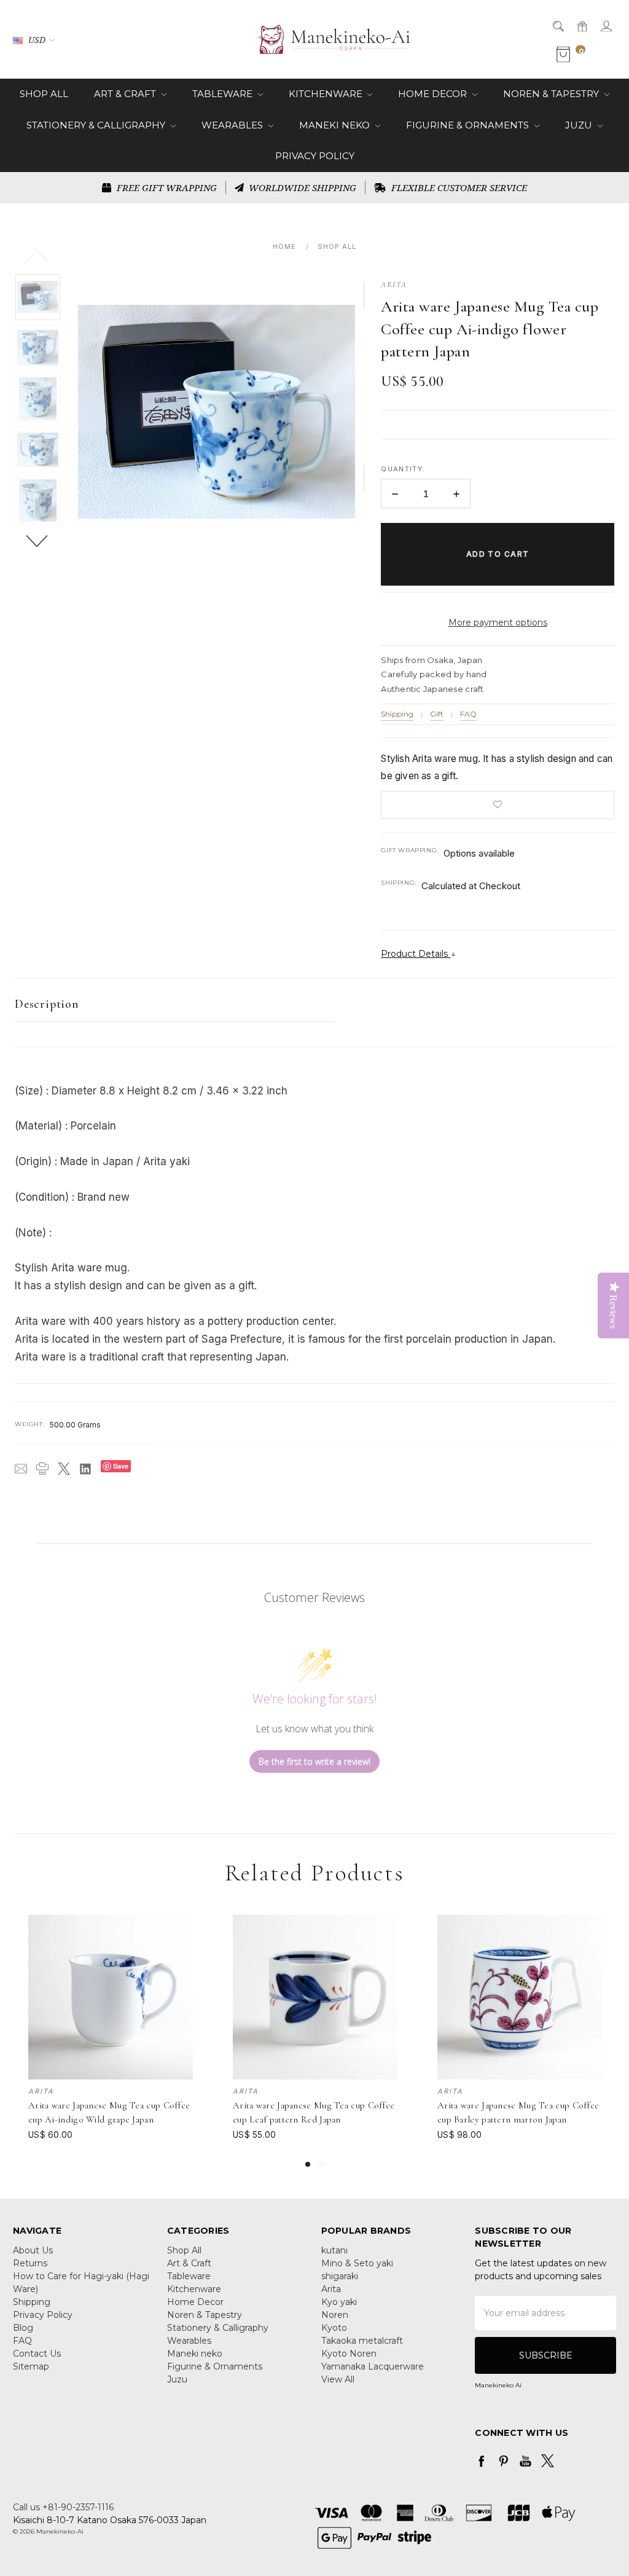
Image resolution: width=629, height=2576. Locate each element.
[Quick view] (185, 1923)
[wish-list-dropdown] (498, 805)
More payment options (498, 622)
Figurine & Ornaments (469, 125)
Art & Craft (126, 94)
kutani (334, 2250)
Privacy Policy (315, 156)
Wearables (233, 125)
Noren (335, 2315)
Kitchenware (327, 94)
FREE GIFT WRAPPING (166, 187)
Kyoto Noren (349, 2354)
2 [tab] (322, 2164)
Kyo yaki (339, 2302)
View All (338, 2379)
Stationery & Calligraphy (97, 125)
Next (38, 540)
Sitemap (31, 2366)
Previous (38, 255)
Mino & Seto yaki (357, 2263)
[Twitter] (64, 1469)
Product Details (416, 954)
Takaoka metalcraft (362, 2341)
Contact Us (37, 2354)
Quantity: (403, 469)
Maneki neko (336, 125)
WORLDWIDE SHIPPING (301, 187)
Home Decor (434, 94)
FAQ (468, 714)
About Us (33, 2250)
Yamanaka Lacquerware (373, 2366)
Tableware (224, 94)
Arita (331, 2289)
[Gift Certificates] (581, 26)
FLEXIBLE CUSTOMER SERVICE (458, 187)
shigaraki (340, 2276)
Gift (437, 714)
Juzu (580, 125)
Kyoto (334, 2328)
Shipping (397, 714)
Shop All (44, 94)
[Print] (42, 1469)
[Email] (21, 1469)
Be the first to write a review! (314, 1761)
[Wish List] (185, 1950)
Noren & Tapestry (552, 94)
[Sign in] (605, 26)
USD (37, 40)
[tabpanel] (111, 2028)
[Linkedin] (85, 1469)
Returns (30, 2263)
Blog (23, 2328)
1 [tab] (308, 2164)
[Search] (557, 26)
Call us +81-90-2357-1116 (63, 2507)
